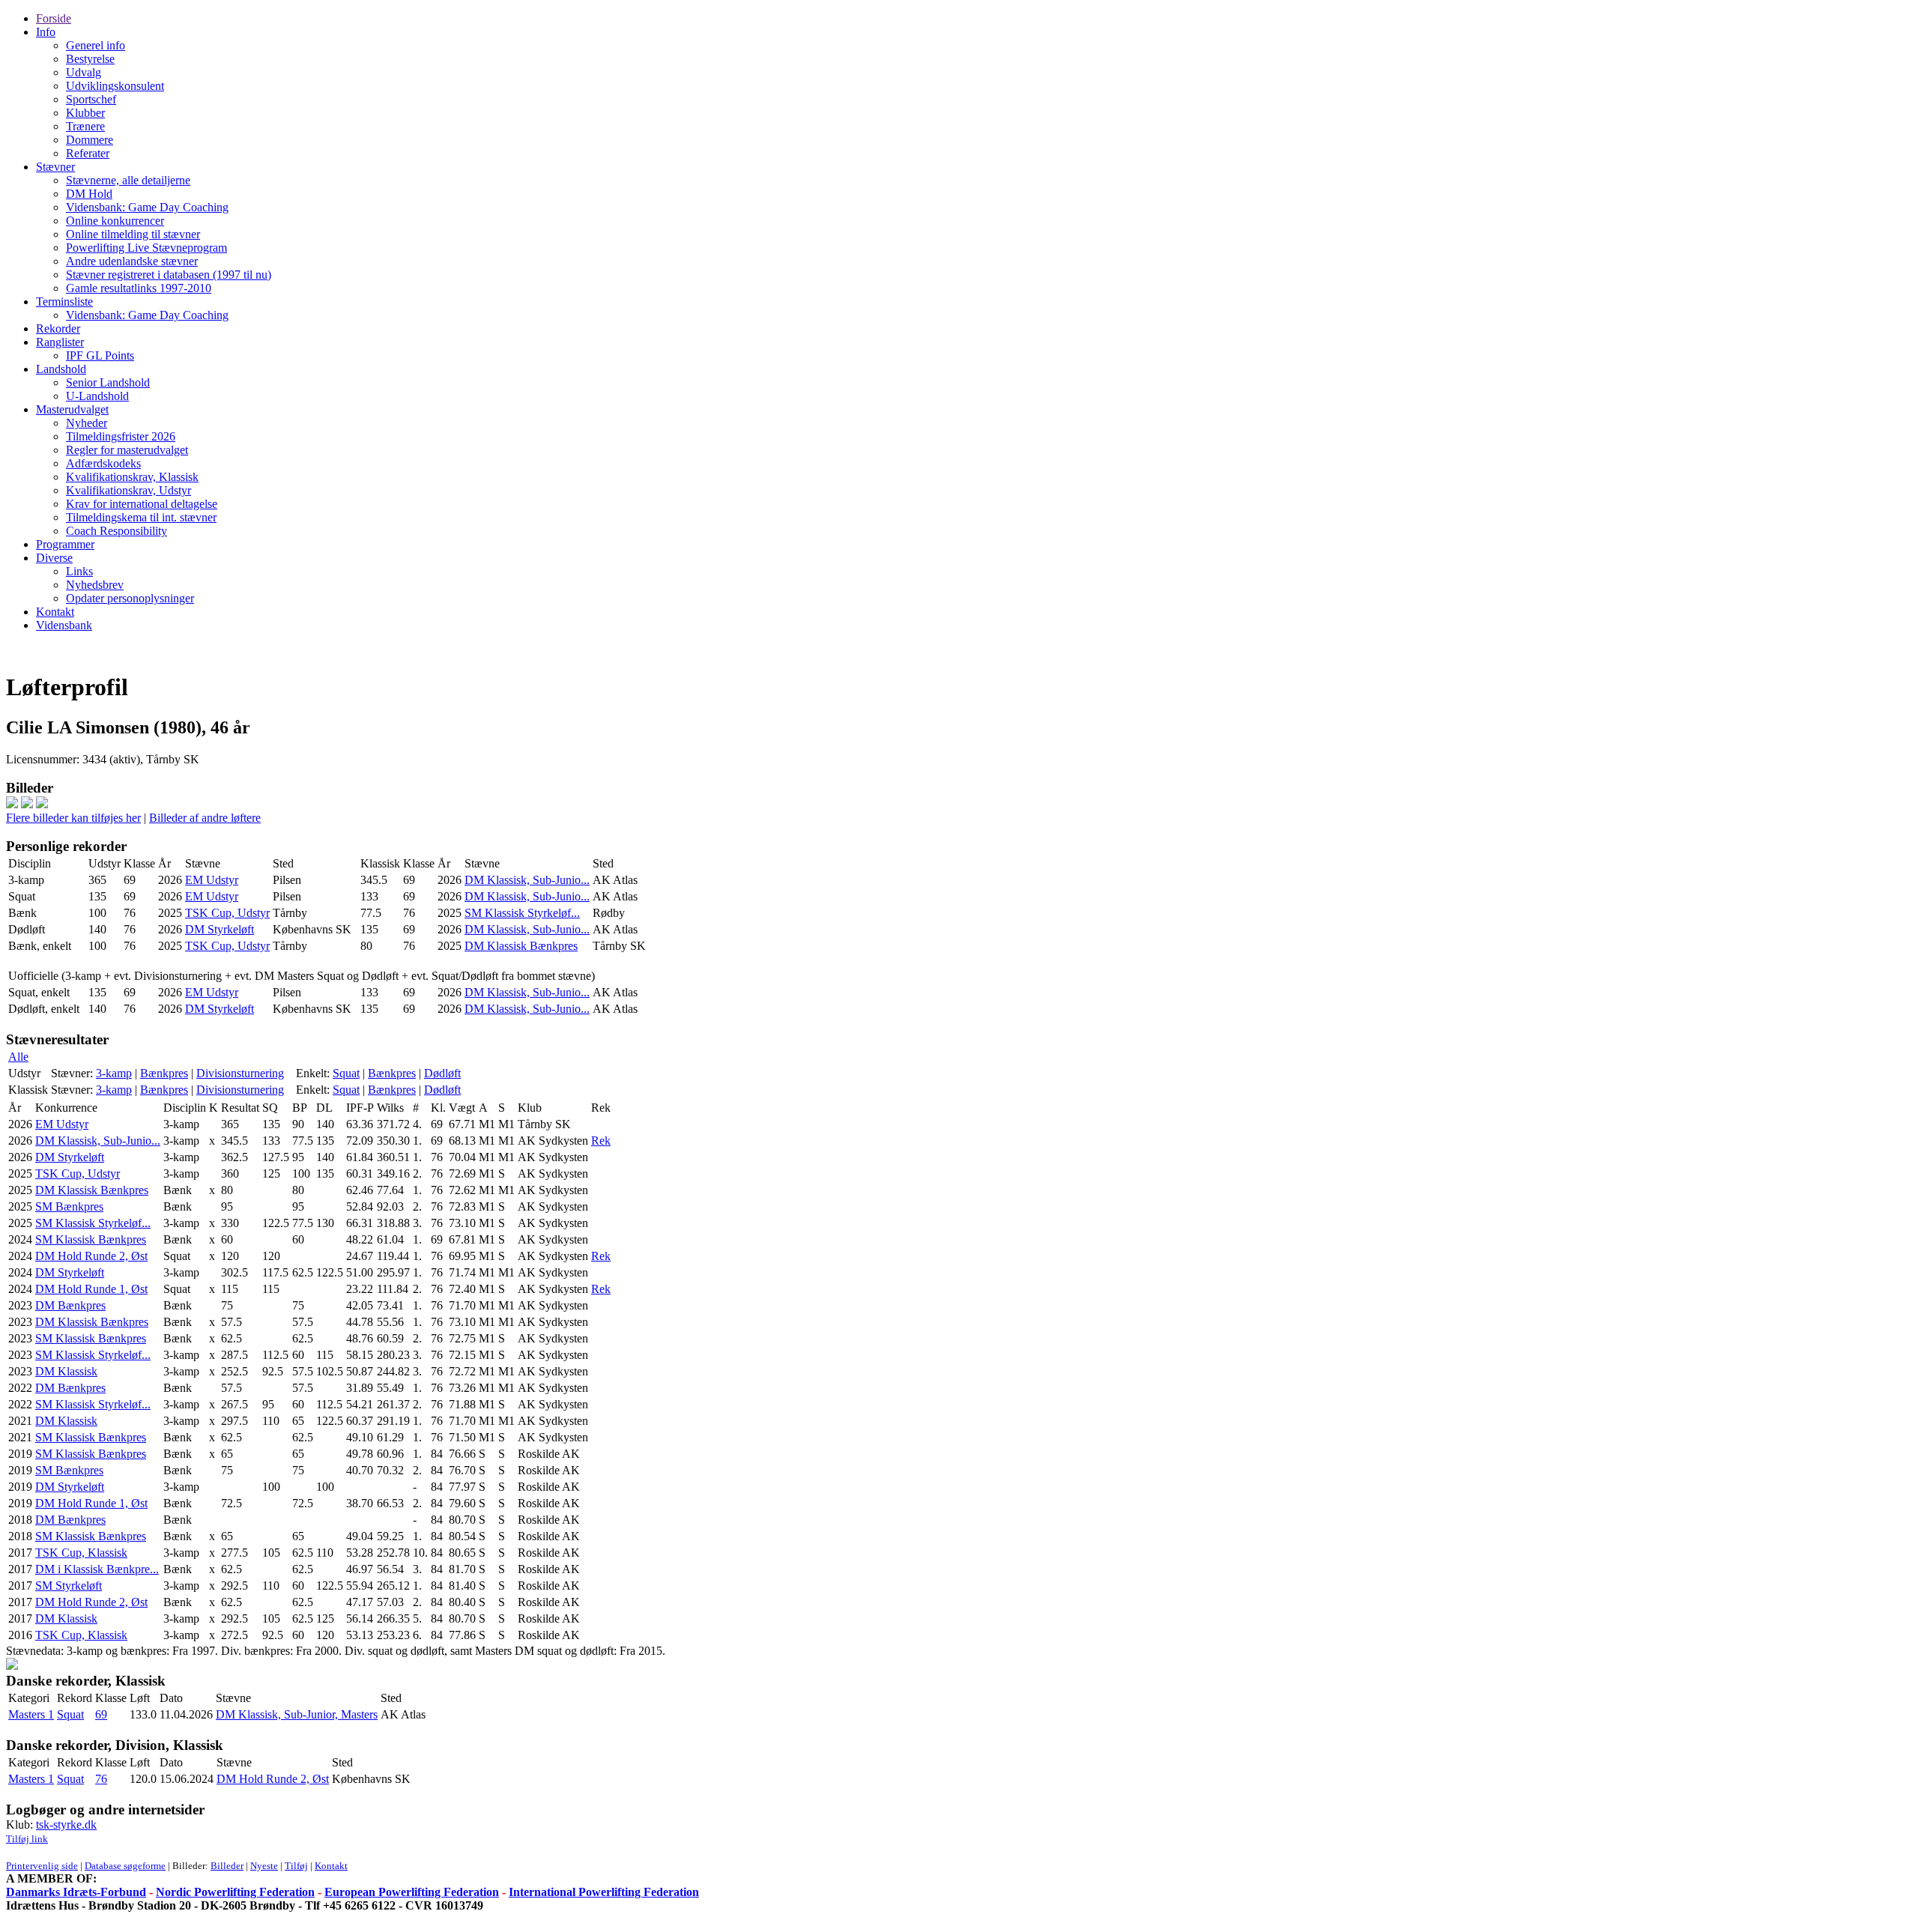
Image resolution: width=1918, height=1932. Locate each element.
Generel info (96, 45)
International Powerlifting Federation (604, 1892)
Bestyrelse (90, 59)
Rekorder (58, 328)
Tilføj (296, 1866)
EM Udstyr (212, 880)
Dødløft (442, 1073)
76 (101, 1779)
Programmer (65, 544)
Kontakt (55, 612)
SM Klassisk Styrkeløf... (522, 913)
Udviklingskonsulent (115, 86)
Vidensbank (64, 625)
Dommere (90, 140)
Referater (88, 153)
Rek (601, 1141)
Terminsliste (64, 302)
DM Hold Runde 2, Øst (91, 1256)
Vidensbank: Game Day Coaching (147, 207)
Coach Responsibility (117, 531)
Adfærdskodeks (103, 463)
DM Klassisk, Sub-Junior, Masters (297, 1714)
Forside (54, 18)
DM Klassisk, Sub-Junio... (527, 880)
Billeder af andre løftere (205, 818)
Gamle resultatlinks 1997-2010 (139, 288)
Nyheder (87, 423)
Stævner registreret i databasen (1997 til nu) (169, 275)
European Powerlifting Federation (412, 1892)
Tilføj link (27, 1839)
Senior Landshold (108, 382)
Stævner (55, 167)
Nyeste (264, 1866)
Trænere (85, 126)
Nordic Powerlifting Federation (235, 1892)
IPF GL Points (100, 355)
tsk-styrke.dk (66, 1825)
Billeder (227, 1866)
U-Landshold (97, 396)
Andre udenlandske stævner (132, 261)
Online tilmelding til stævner (133, 234)
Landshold (61, 369)
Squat (346, 1073)
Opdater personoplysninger (130, 598)
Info (46, 32)
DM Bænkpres (70, 1305)
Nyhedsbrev (95, 585)
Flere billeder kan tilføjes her (73, 818)
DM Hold (89, 194)
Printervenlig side (42, 1866)
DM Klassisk (66, 1371)
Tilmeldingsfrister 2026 (121, 436)
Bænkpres (164, 1073)
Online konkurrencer (115, 221)
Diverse (54, 558)
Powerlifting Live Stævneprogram (146, 248)
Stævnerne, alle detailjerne (128, 180)
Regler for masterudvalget (127, 450)
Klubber (85, 113)
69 (101, 1714)
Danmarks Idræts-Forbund (76, 1892)
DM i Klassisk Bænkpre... (97, 1569)
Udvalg (84, 72)
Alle (18, 1057)
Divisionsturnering (240, 1073)
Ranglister (60, 342)
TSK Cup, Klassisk (81, 1553)
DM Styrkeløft (220, 929)
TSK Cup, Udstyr (227, 913)
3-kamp (114, 1073)
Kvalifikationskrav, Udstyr (128, 490)
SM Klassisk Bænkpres (91, 1239)
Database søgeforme (125, 1866)
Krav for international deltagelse (142, 504)
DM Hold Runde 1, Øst (91, 1289)
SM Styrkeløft (69, 1586)
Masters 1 (31, 1714)
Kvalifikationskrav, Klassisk (132, 477)
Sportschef (91, 99)
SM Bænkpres (69, 1206)
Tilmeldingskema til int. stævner (141, 517)
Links (79, 571)
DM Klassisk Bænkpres (521, 946)
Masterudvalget (72, 409)
